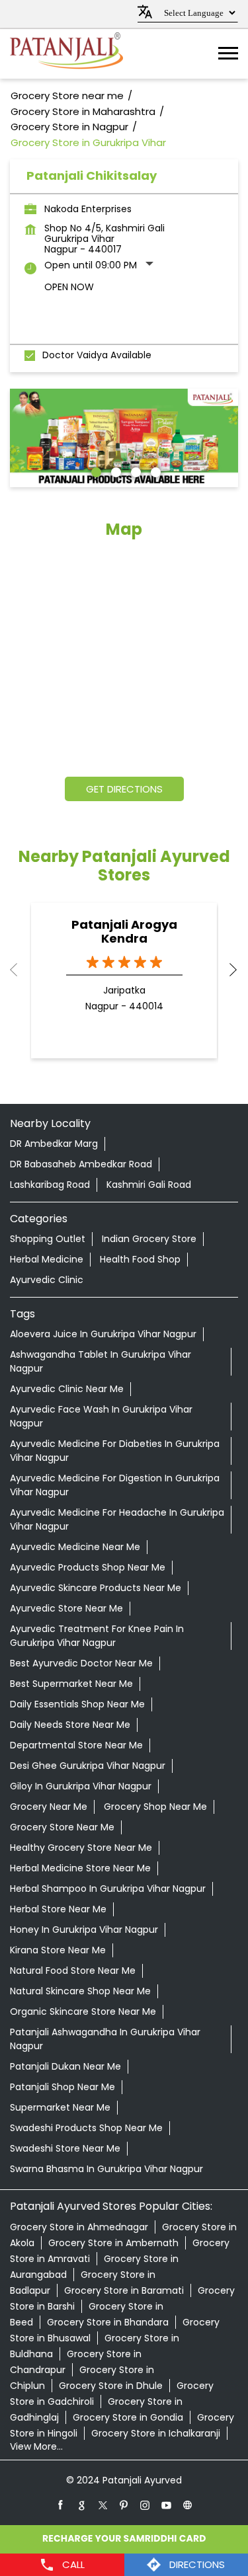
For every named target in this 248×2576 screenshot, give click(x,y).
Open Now (69, 287)
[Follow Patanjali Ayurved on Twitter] (103, 2505)
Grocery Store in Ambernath (113, 2243)
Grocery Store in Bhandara (108, 2322)
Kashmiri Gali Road (149, 1185)
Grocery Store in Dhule (111, 2386)
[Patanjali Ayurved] (66, 54)
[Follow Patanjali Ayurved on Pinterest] (124, 2505)
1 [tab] (95, 471)
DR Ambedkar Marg (54, 1144)
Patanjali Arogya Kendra (124, 931)
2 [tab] (114, 471)
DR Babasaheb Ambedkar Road (81, 1164)
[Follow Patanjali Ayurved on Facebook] (61, 2505)
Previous (21, 970)
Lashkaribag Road (50, 1185)
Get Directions (124, 789)
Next (227, 970)
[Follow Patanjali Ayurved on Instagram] (145, 2505)
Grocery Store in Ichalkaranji (156, 2433)
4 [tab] (154, 471)
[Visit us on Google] (82, 2505)
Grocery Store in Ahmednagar (79, 2227)
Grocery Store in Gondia (128, 2417)
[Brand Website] (188, 2505)
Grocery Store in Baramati (124, 2290)
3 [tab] (134, 471)
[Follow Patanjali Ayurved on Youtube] (167, 2505)
